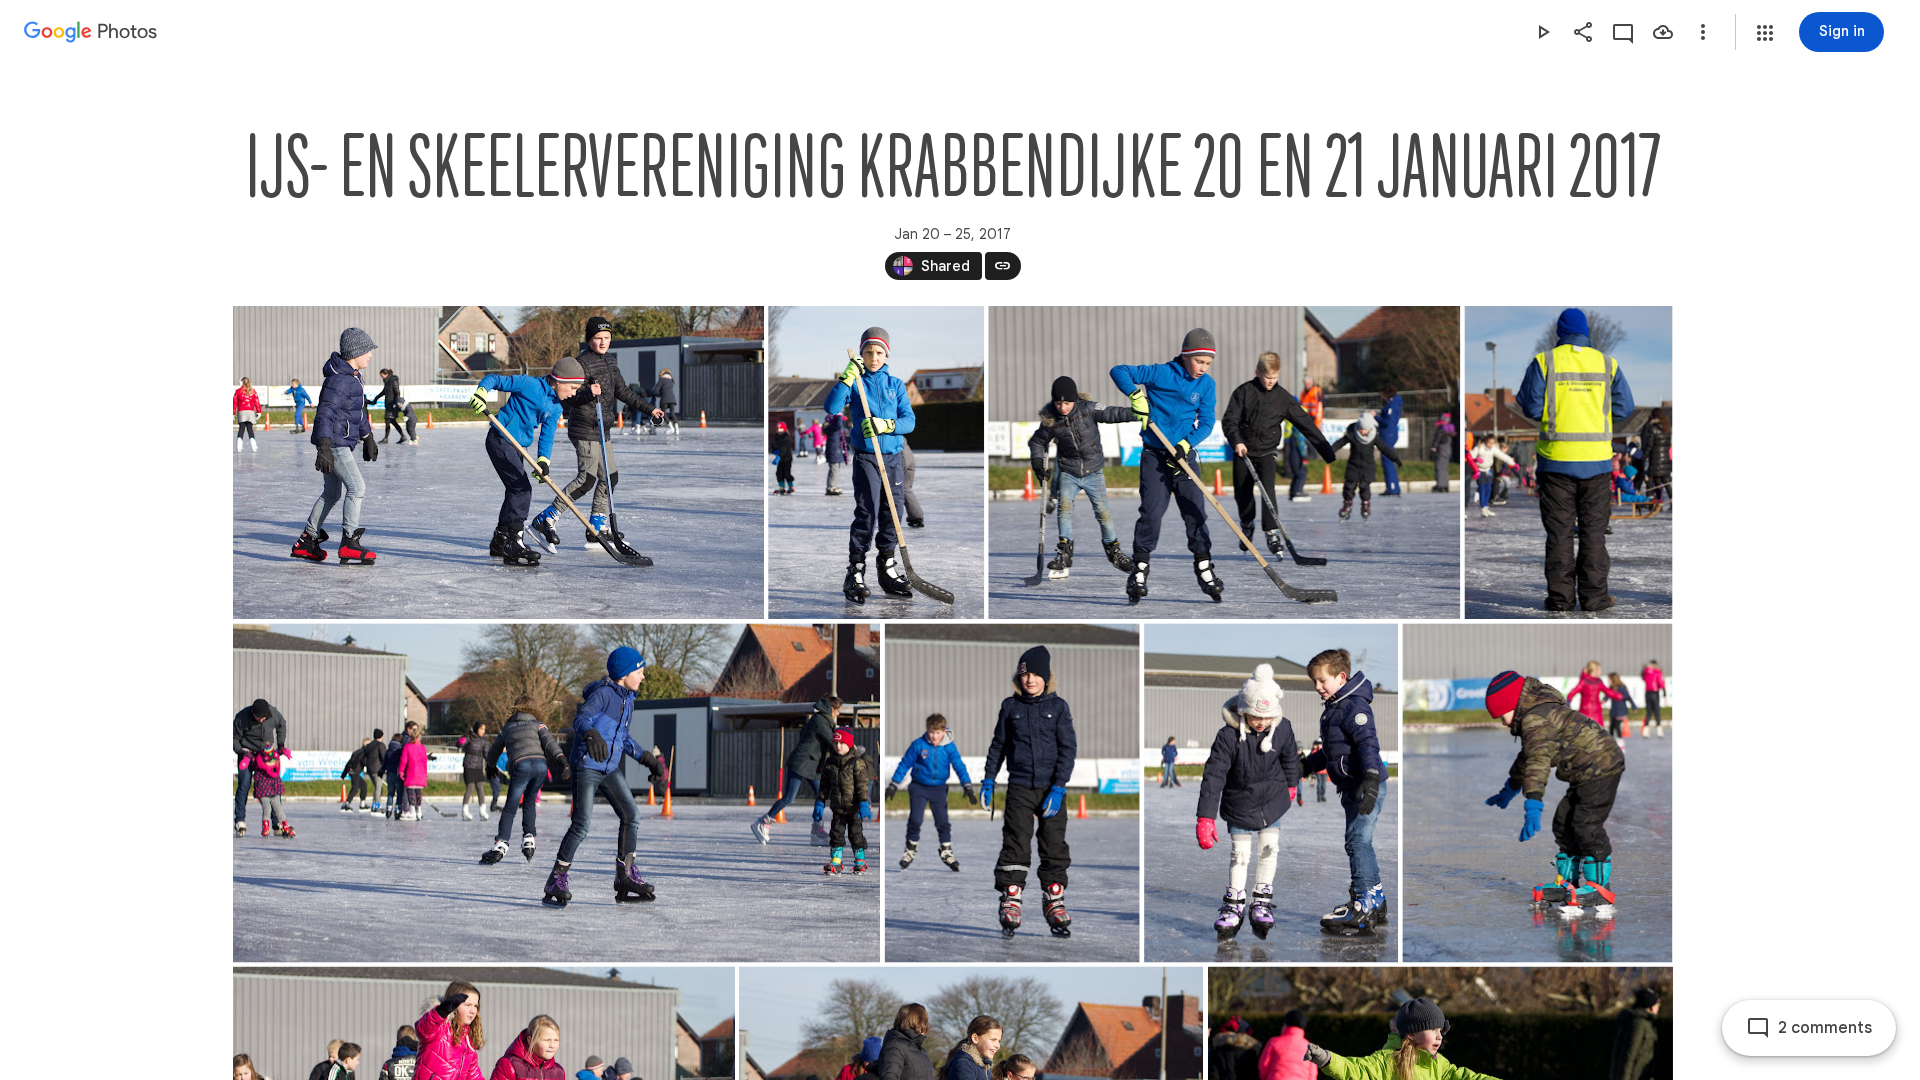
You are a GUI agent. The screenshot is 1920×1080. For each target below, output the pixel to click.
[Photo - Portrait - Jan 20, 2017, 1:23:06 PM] (1271, 792)
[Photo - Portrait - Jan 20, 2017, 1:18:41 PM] (876, 462)
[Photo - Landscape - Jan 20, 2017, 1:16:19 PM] (498, 462)
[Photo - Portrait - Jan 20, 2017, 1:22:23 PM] (1011, 792)
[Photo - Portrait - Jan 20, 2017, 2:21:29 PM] (1568, 462)
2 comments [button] (1825, 1028)
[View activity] (1623, 32)
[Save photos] (1663, 32)
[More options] (1703, 32)
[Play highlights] (1543, 32)
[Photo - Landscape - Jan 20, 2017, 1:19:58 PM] (1224, 462)
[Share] (1583, 32)
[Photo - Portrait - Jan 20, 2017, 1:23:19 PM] (1537, 792)
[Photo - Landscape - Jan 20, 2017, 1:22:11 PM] (556, 792)
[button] (1765, 33)
